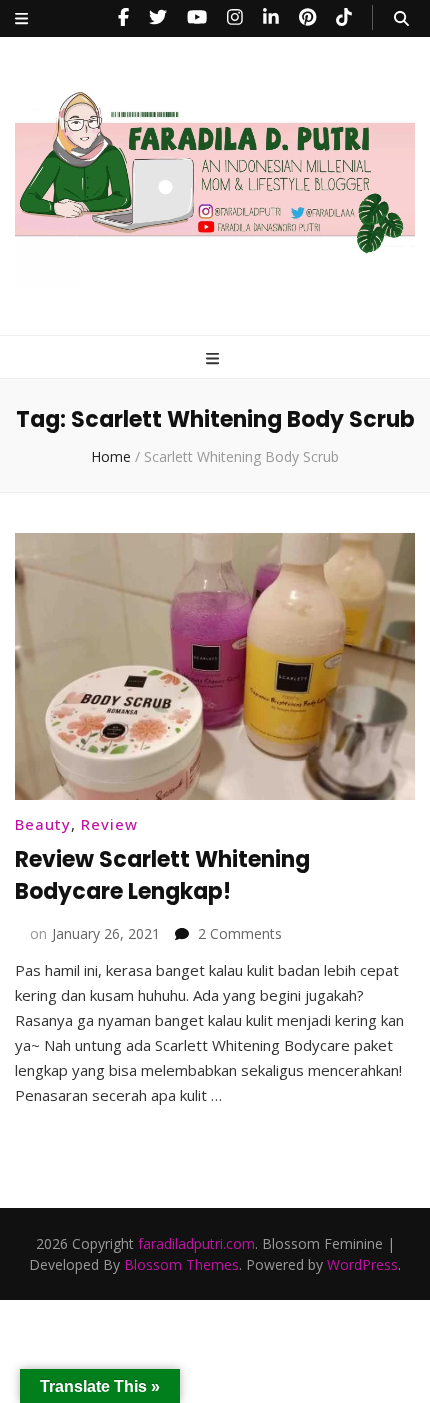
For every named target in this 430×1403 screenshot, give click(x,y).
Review (109, 824)
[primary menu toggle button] (215, 358)
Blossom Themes (181, 1264)
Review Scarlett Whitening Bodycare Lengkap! (162, 875)
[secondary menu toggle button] (21, 18)
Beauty (43, 824)
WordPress (362, 1264)
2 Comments (240, 933)
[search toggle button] (401, 18)
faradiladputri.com (196, 1243)
